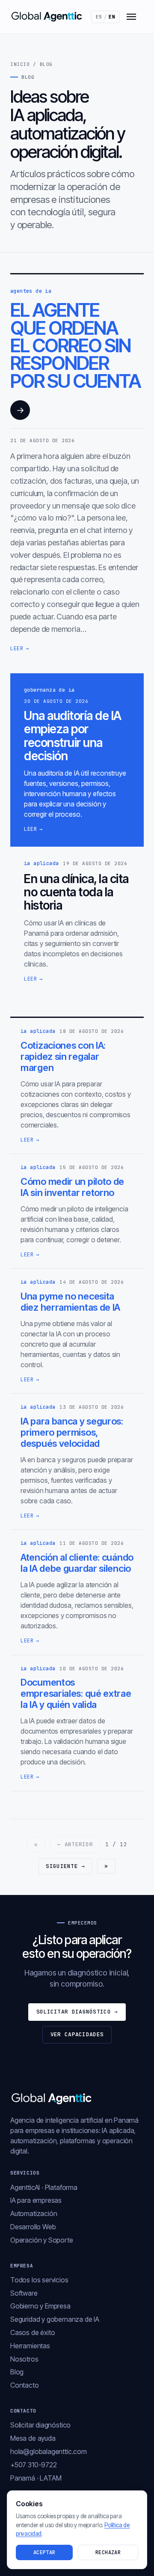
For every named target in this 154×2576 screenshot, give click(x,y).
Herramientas (30, 2346)
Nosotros (24, 2359)
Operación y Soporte (42, 2240)
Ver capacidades (77, 2034)
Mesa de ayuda (33, 2438)
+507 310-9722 (34, 2465)
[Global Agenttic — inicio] (47, 17)
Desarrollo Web (33, 2227)
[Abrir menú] (131, 17)
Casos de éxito (33, 2332)
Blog (17, 2372)
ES (106, 17)
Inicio (20, 64)
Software (24, 2293)
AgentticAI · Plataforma (44, 2187)
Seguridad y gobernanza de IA (55, 2319)
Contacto (25, 2385)
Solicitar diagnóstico (77, 2012)
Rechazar (108, 2552)
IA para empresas (36, 2200)
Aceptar (44, 2552)
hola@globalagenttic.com (49, 2451)
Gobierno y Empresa (40, 2306)
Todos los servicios (39, 2280)
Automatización (34, 2213)
